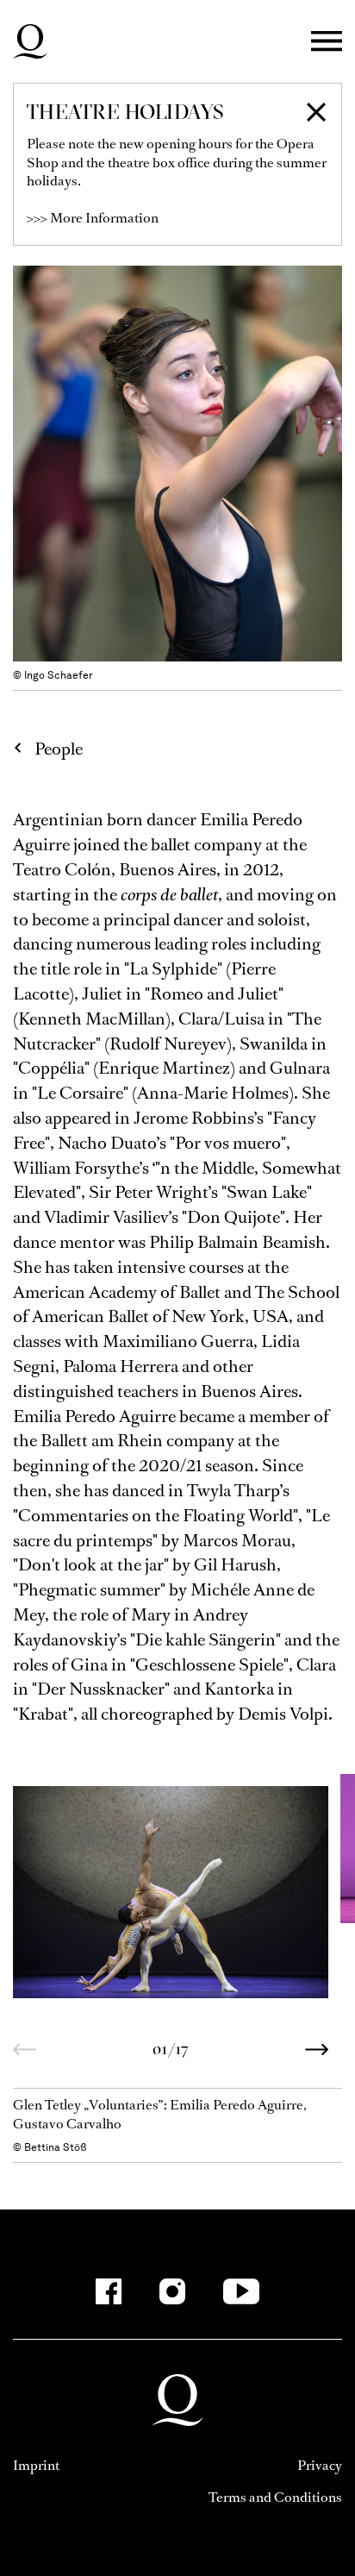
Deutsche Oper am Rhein (30, 41)
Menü (327, 42)
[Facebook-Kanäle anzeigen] (109, 2291)
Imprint (36, 2465)
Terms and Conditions (275, 2497)
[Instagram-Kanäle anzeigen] (172, 2291)
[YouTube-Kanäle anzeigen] (242, 2291)
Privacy (320, 2465)
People (59, 749)
